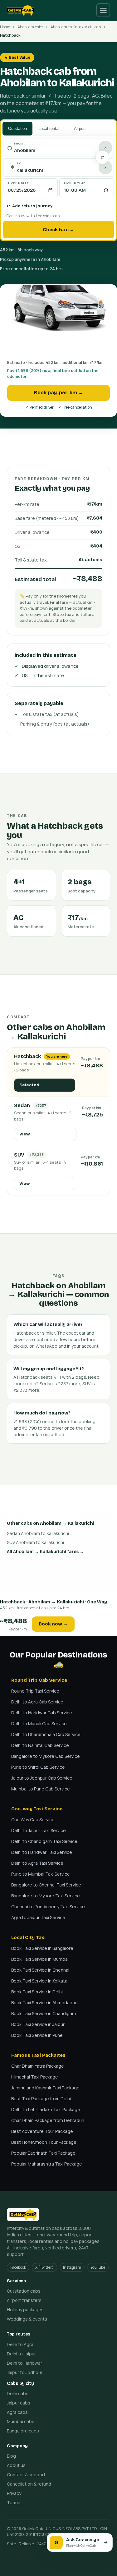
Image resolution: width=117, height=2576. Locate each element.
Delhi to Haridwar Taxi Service (42, 1852)
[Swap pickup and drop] (102, 157)
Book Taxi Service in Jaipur (38, 2024)
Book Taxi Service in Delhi (37, 1992)
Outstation (17, 128)
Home (5, 27)
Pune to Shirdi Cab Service (38, 1767)
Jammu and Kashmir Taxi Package (45, 2088)
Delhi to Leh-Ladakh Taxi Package (46, 2109)
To (19, 163)
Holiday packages (25, 2310)
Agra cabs (17, 2412)
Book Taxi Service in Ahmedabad (44, 2003)
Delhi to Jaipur (21, 2354)
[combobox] (62, 151)
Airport (80, 128)
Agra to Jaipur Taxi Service (38, 1917)
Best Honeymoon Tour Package (44, 2142)
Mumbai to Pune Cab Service (41, 1789)
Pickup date (18, 183)
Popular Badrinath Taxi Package (43, 2153)
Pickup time (75, 183)
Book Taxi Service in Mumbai (40, 1959)
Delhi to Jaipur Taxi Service (39, 1830)
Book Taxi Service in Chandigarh (44, 2013)
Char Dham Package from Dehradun (48, 2120)
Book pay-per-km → (59, 393)
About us (16, 2465)
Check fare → (58, 230)
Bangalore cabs (23, 2431)
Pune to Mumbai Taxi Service (41, 1874)
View (25, 1134)
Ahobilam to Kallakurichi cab (76, 27)
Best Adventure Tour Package (42, 2131)
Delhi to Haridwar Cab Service (42, 1713)
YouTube (98, 2267)
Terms (14, 2503)
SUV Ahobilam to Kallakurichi (35, 1542)
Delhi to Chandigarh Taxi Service (44, 1841)
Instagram (72, 2267)
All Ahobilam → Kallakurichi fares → (45, 1551)
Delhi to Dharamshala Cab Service (46, 1734)
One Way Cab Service (33, 1820)
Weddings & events (27, 2319)
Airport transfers (24, 2300)
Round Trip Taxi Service (35, 1691)
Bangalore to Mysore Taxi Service (46, 1896)
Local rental (49, 128)
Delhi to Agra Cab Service (37, 1702)
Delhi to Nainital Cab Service (40, 1745)
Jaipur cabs (19, 2403)
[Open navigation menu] (103, 10)
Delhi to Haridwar (24, 2363)
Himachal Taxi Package (35, 2077)
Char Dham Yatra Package (38, 2066)
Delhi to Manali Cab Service (39, 1723)
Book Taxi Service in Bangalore (42, 1948)
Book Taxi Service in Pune (37, 2035)
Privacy (14, 2493)
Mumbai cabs (21, 2421)
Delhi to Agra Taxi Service (37, 1863)
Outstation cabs (24, 2291)
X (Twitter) (44, 2267)
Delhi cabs (18, 2393)
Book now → (53, 1624)
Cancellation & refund (29, 2484)
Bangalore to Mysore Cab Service (46, 1756)
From (19, 143)
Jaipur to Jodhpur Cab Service (42, 1778)
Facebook (18, 2267)
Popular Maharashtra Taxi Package (47, 2164)
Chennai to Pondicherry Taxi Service (48, 1907)
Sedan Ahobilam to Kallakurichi (38, 1533)
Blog (11, 2456)
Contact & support (26, 2475)
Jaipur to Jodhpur (25, 2372)
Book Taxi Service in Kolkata (39, 1981)
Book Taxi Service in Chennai (40, 1970)
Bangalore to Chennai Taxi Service (46, 1885)
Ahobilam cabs (30, 27)
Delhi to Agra (20, 2344)
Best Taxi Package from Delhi (41, 2099)
